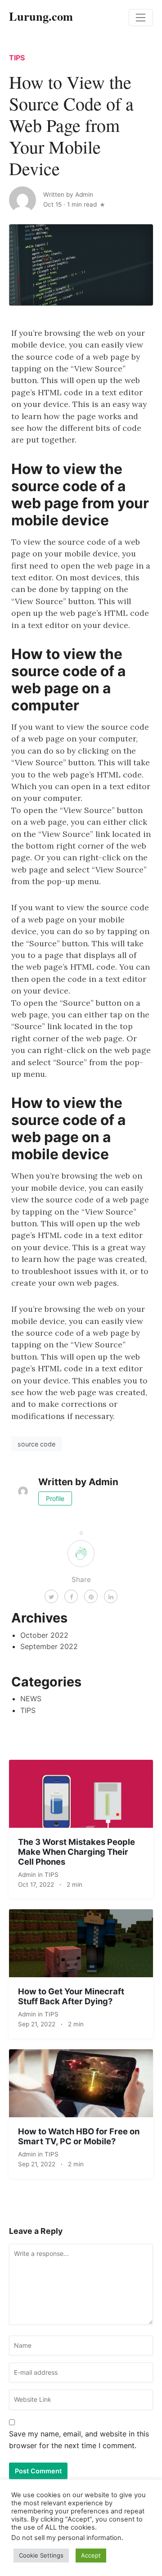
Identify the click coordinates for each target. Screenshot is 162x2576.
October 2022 (44, 1635)
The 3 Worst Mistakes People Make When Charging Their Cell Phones (76, 1852)
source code (36, 1444)
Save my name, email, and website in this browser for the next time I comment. (79, 2440)
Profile (55, 1498)
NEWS (31, 1699)
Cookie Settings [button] (41, 2555)
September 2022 (49, 1646)
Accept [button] (91, 2555)
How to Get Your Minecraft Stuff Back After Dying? (71, 1996)
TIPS (17, 58)
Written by (68, 194)
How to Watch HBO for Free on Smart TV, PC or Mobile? (79, 2136)
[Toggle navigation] (141, 18)
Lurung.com (41, 16)
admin (28, 1875)
